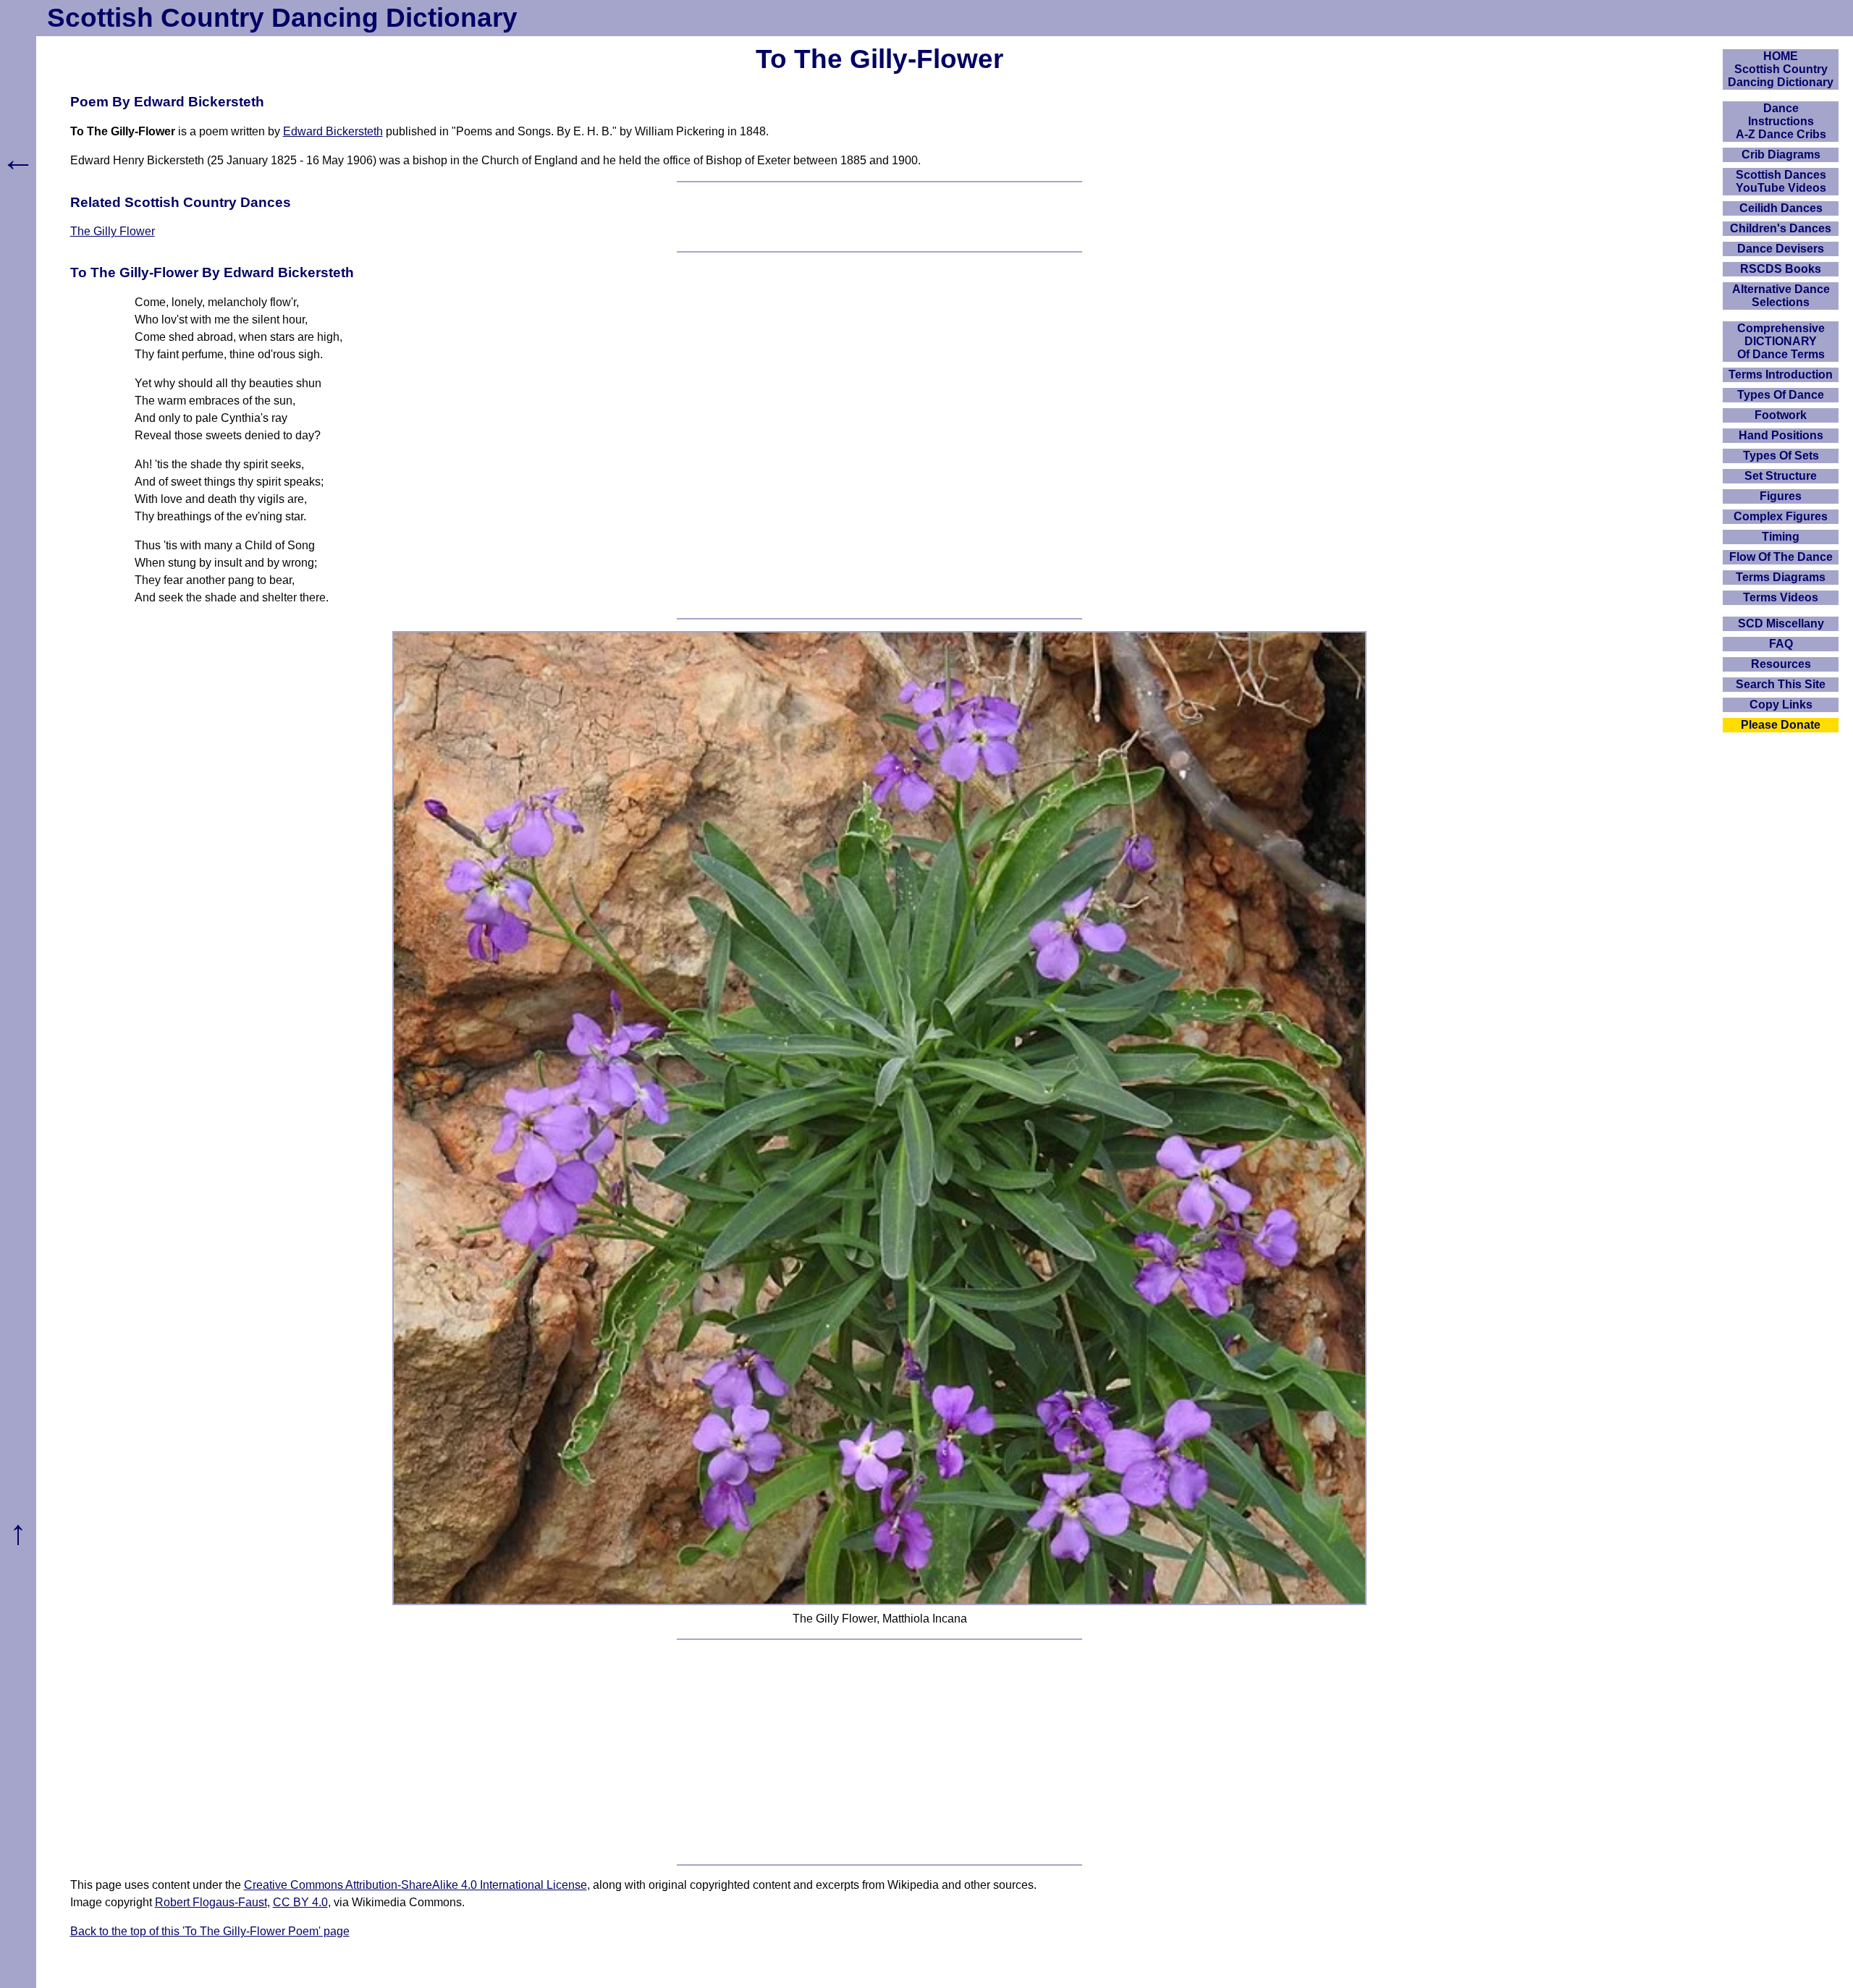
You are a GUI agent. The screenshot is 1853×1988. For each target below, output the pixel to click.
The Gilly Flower (113, 231)
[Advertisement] (879, 1752)
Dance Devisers (1781, 249)
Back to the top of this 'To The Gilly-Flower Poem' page (210, 1931)
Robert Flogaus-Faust (211, 1902)
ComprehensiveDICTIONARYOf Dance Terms (1781, 341)
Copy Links (1781, 705)
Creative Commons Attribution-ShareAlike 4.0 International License (415, 1885)
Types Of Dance (1781, 395)
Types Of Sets (1781, 456)
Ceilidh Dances (1781, 208)
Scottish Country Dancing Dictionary (282, 18)
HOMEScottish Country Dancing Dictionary (1781, 69)
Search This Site (1781, 684)
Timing (1781, 537)
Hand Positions (1781, 435)
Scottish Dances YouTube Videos (1781, 181)
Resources (1781, 664)
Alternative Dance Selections (1781, 296)
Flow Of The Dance (1781, 557)
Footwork (1781, 415)
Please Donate (1781, 725)
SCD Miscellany (1781, 623)
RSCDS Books (1781, 269)
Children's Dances (1781, 228)
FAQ (1781, 644)
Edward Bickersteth (333, 131)
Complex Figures (1781, 516)
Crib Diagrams (1781, 155)
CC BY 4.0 (300, 1902)
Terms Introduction (1781, 375)
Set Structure (1781, 476)
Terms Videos (1781, 597)
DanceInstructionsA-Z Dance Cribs (1781, 121)
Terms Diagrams (1781, 577)
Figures (1781, 496)
